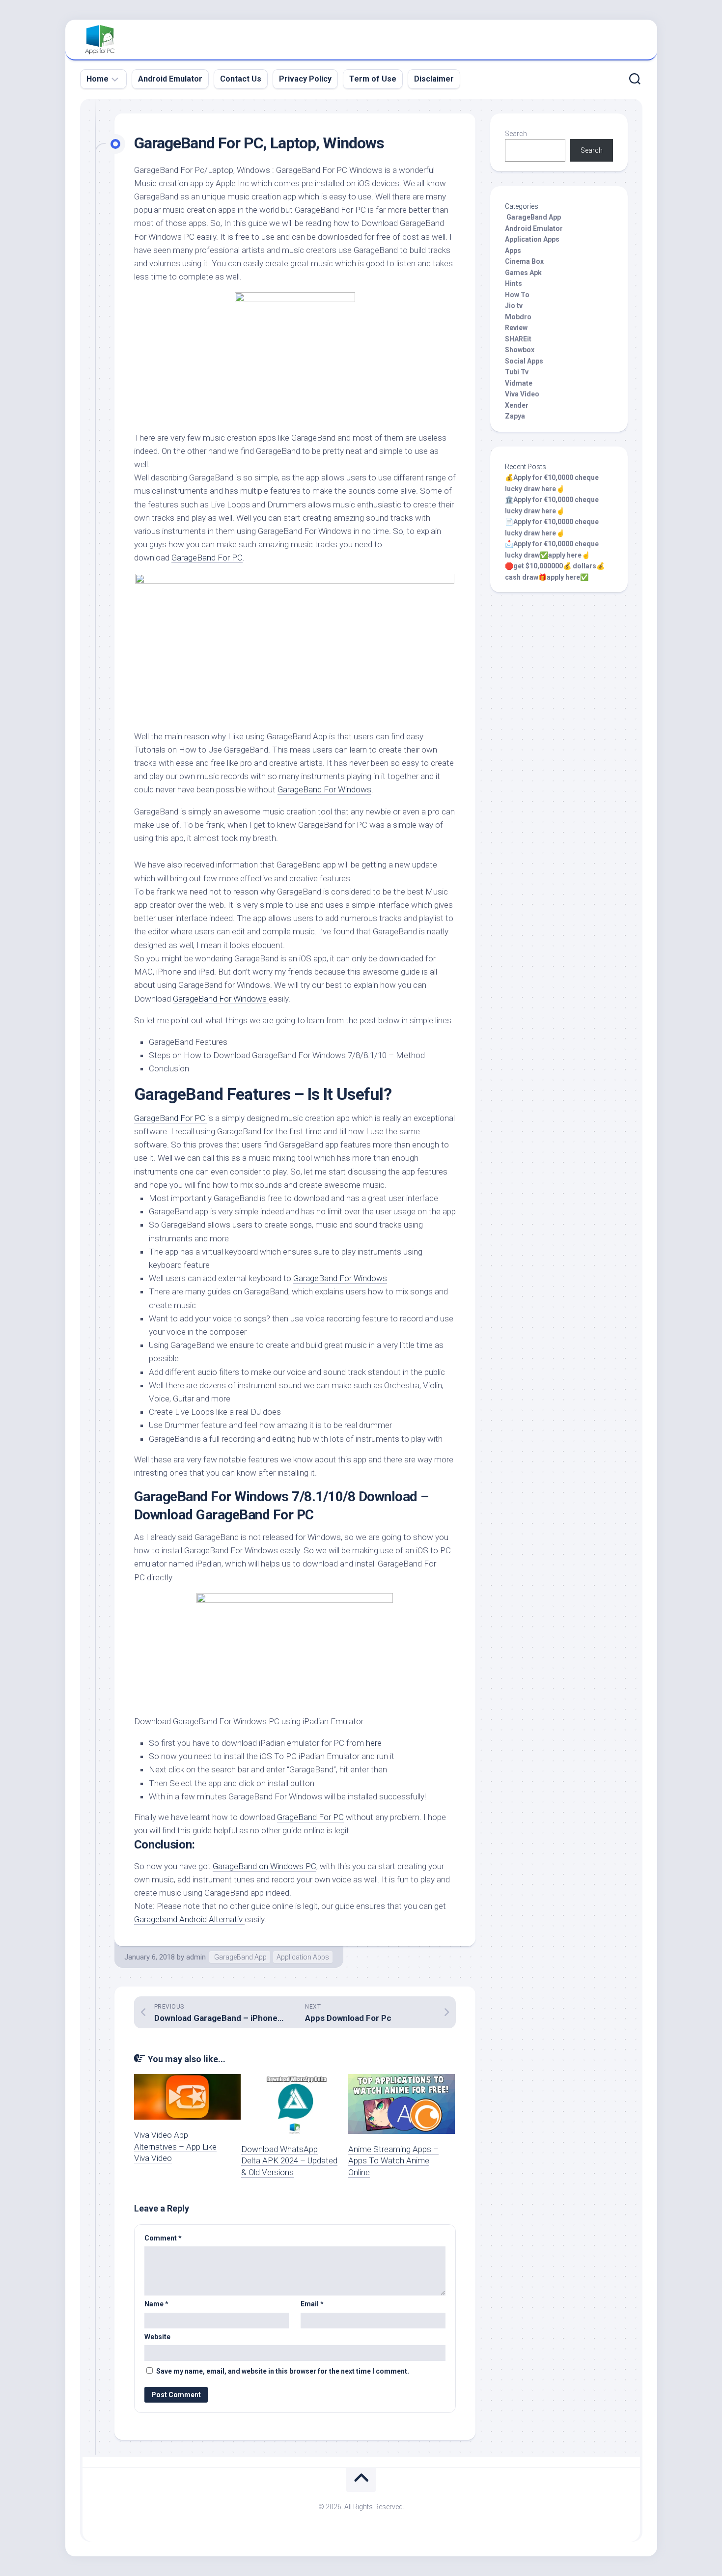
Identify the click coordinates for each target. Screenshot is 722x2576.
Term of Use (373, 79)
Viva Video (522, 394)
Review (516, 328)
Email (312, 2304)
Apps (513, 251)
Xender (517, 405)
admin (196, 1957)
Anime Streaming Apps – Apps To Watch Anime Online (393, 2161)
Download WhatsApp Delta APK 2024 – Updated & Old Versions (289, 2161)
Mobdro (518, 317)
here (374, 1743)
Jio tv (514, 306)
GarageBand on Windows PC (264, 1866)
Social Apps (524, 361)
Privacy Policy (305, 79)
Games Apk (523, 273)
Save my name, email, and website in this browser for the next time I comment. (283, 2371)
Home (97, 79)
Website (157, 2337)
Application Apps (303, 1957)
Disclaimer (434, 79)
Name (156, 2304)
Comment (163, 2238)
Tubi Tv (517, 372)
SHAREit (518, 339)
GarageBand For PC (207, 558)
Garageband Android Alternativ (189, 1919)
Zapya (515, 416)
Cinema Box (524, 261)
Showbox (520, 350)
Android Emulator (170, 79)
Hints (514, 283)
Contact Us (241, 79)
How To (517, 295)
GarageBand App (240, 1957)
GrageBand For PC (310, 1817)
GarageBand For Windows (324, 789)
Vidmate (519, 383)
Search (516, 134)
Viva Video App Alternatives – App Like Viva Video (175, 2147)
